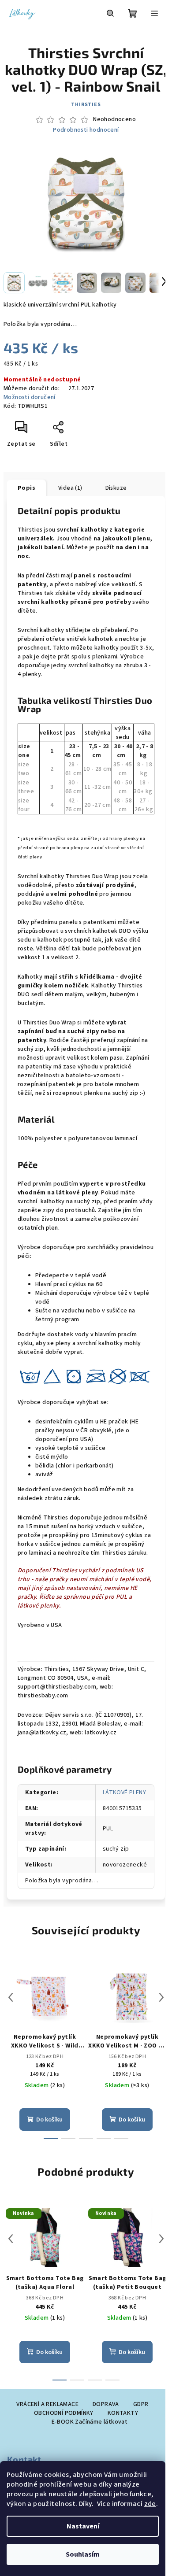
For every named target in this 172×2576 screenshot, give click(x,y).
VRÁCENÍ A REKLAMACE (47, 2404)
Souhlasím (83, 2554)
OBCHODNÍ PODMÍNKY (64, 2413)
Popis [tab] (26, 488)
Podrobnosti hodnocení (86, 130)
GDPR (141, 2404)
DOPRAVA (106, 2404)
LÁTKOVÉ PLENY (124, 1792)
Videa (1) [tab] (70, 488)
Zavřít (78, 431)
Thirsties (86, 105)
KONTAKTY (123, 2413)
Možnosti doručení (30, 397)
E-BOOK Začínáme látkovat (90, 2422)
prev (11, 1997)
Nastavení (83, 2526)
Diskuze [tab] (116, 488)
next (161, 1997)
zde (150, 2504)
